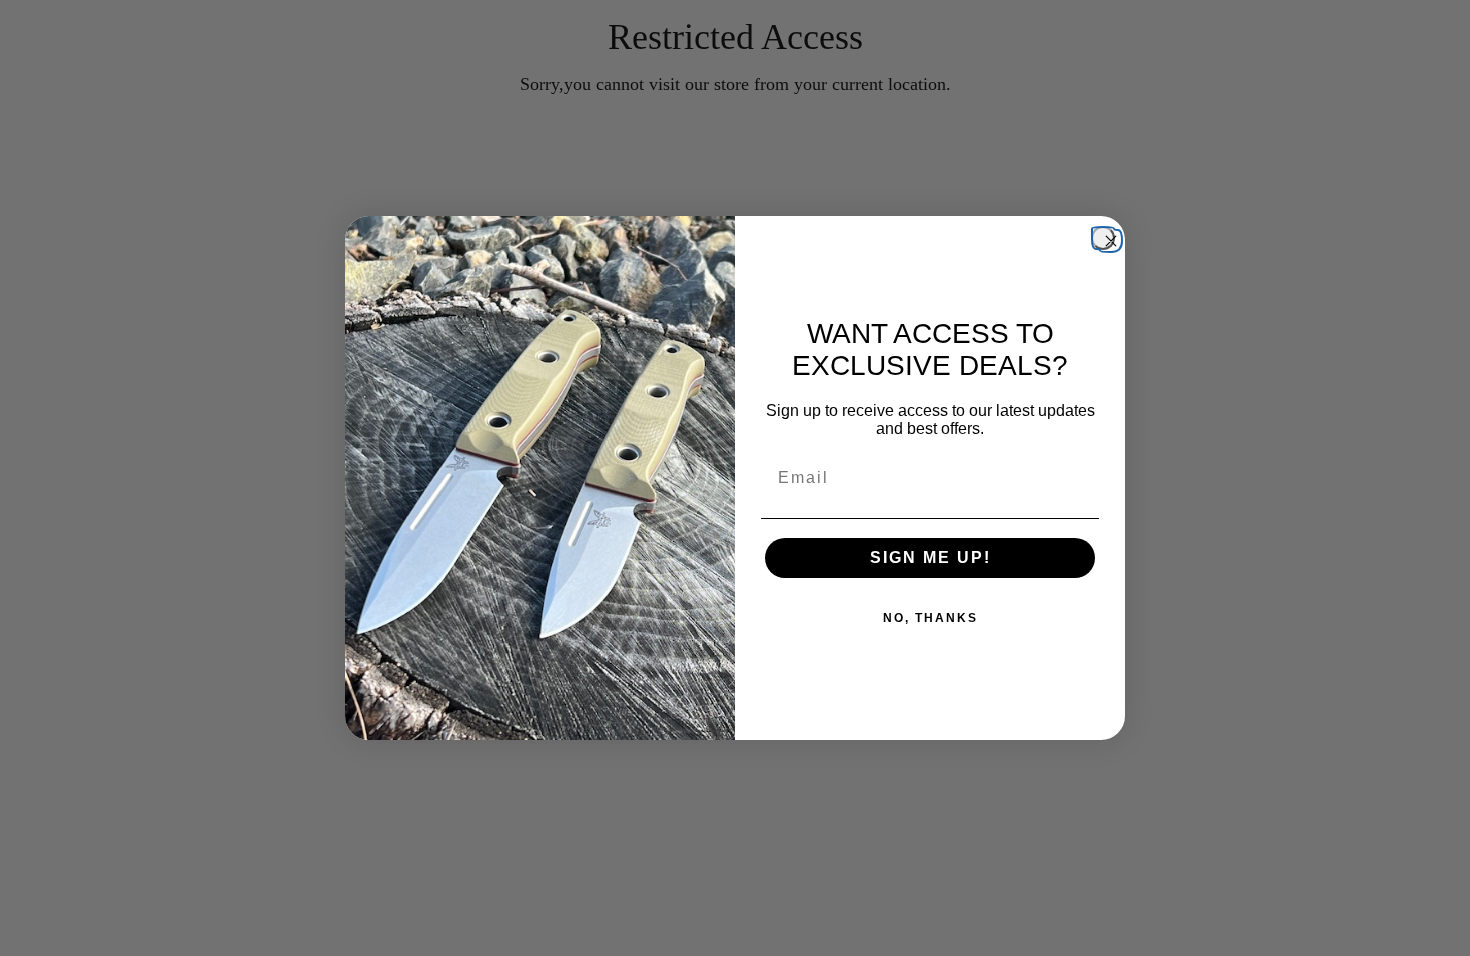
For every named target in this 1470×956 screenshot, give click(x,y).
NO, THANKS (930, 618)
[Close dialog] (1103, 238)
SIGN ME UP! (930, 557)
